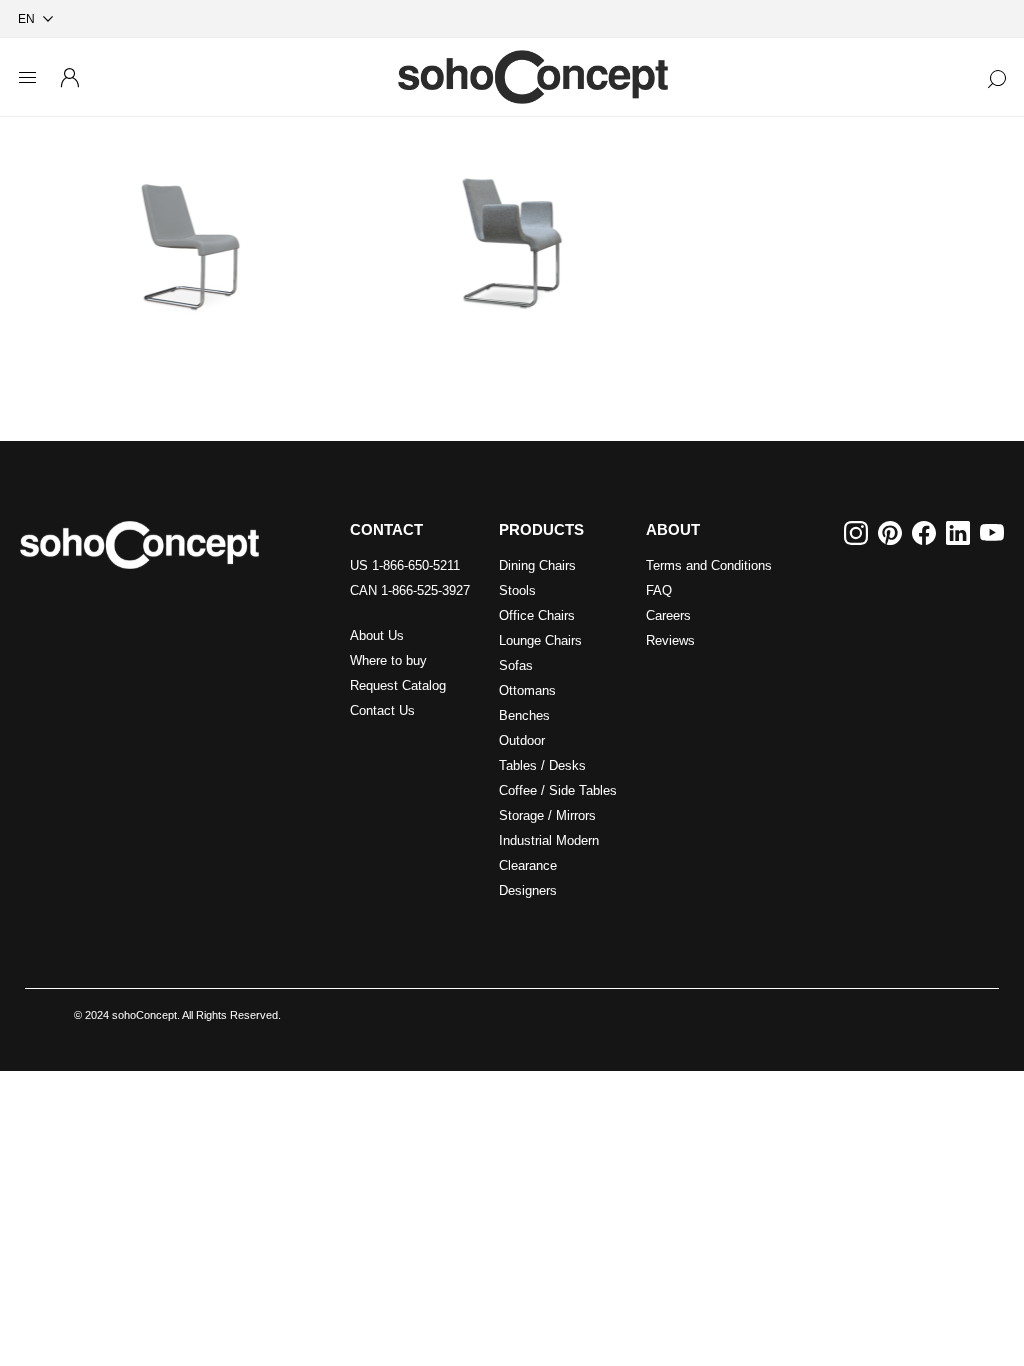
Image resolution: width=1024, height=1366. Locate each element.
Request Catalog (398, 685)
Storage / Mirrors (547, 815)
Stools (517, 590)
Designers (528, 890)
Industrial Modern (549, 840)
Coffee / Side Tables (558, 790)
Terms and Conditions (709, 565)
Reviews (670, 640)
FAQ (659, 590)
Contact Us (382, 710)
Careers (668, 615)
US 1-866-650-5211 (405, 565)
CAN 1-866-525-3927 (410, 590)
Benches (524, 715)
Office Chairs (537, 615)
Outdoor (522, 740)
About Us (377, 635)
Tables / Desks (542, 765)
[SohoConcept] (139, 545)
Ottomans (527, 690)
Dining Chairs (537, 565)
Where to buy (388, 660)
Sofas (516, 665)
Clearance (528, 865)
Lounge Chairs (540, 640)
